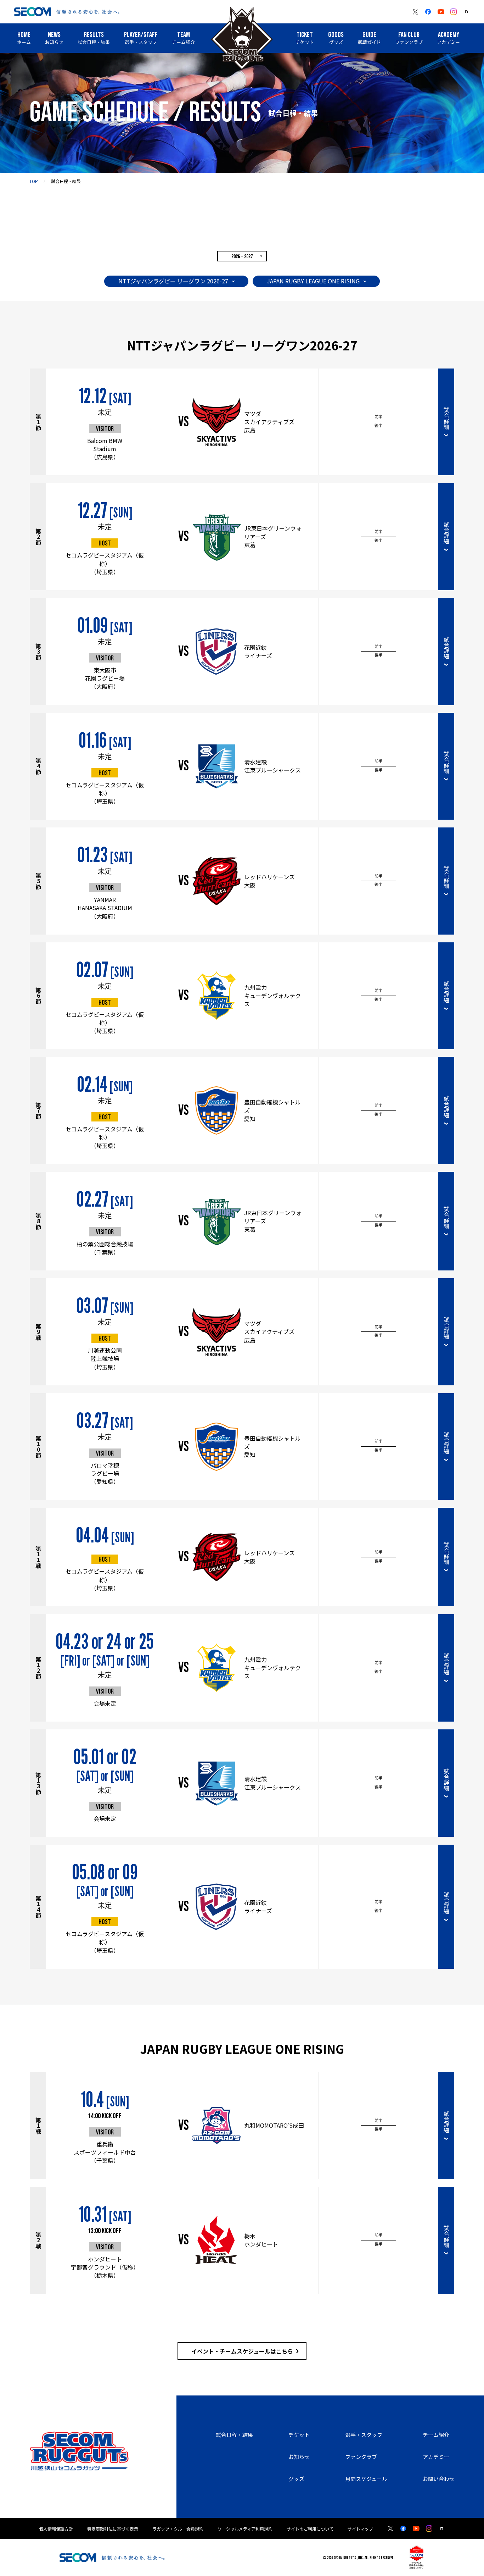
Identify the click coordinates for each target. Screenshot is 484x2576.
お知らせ (299, 2457)
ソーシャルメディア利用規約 (245, 2529)
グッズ (296, 2479)
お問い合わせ (439, 2479)
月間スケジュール (366, 2479)
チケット (299, 2435)
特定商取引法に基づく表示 (113, 2529)
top (34, 181)
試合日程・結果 (234, 2435)
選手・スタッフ (364, 2435)
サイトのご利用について (310, 2529)
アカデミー (436, 2457)
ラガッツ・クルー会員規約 (178, 2529)
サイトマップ (360, 2529)
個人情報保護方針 (56, 2529)
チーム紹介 (436, 2435)
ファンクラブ (361, 2457)
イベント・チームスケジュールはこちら (242, 2351)
